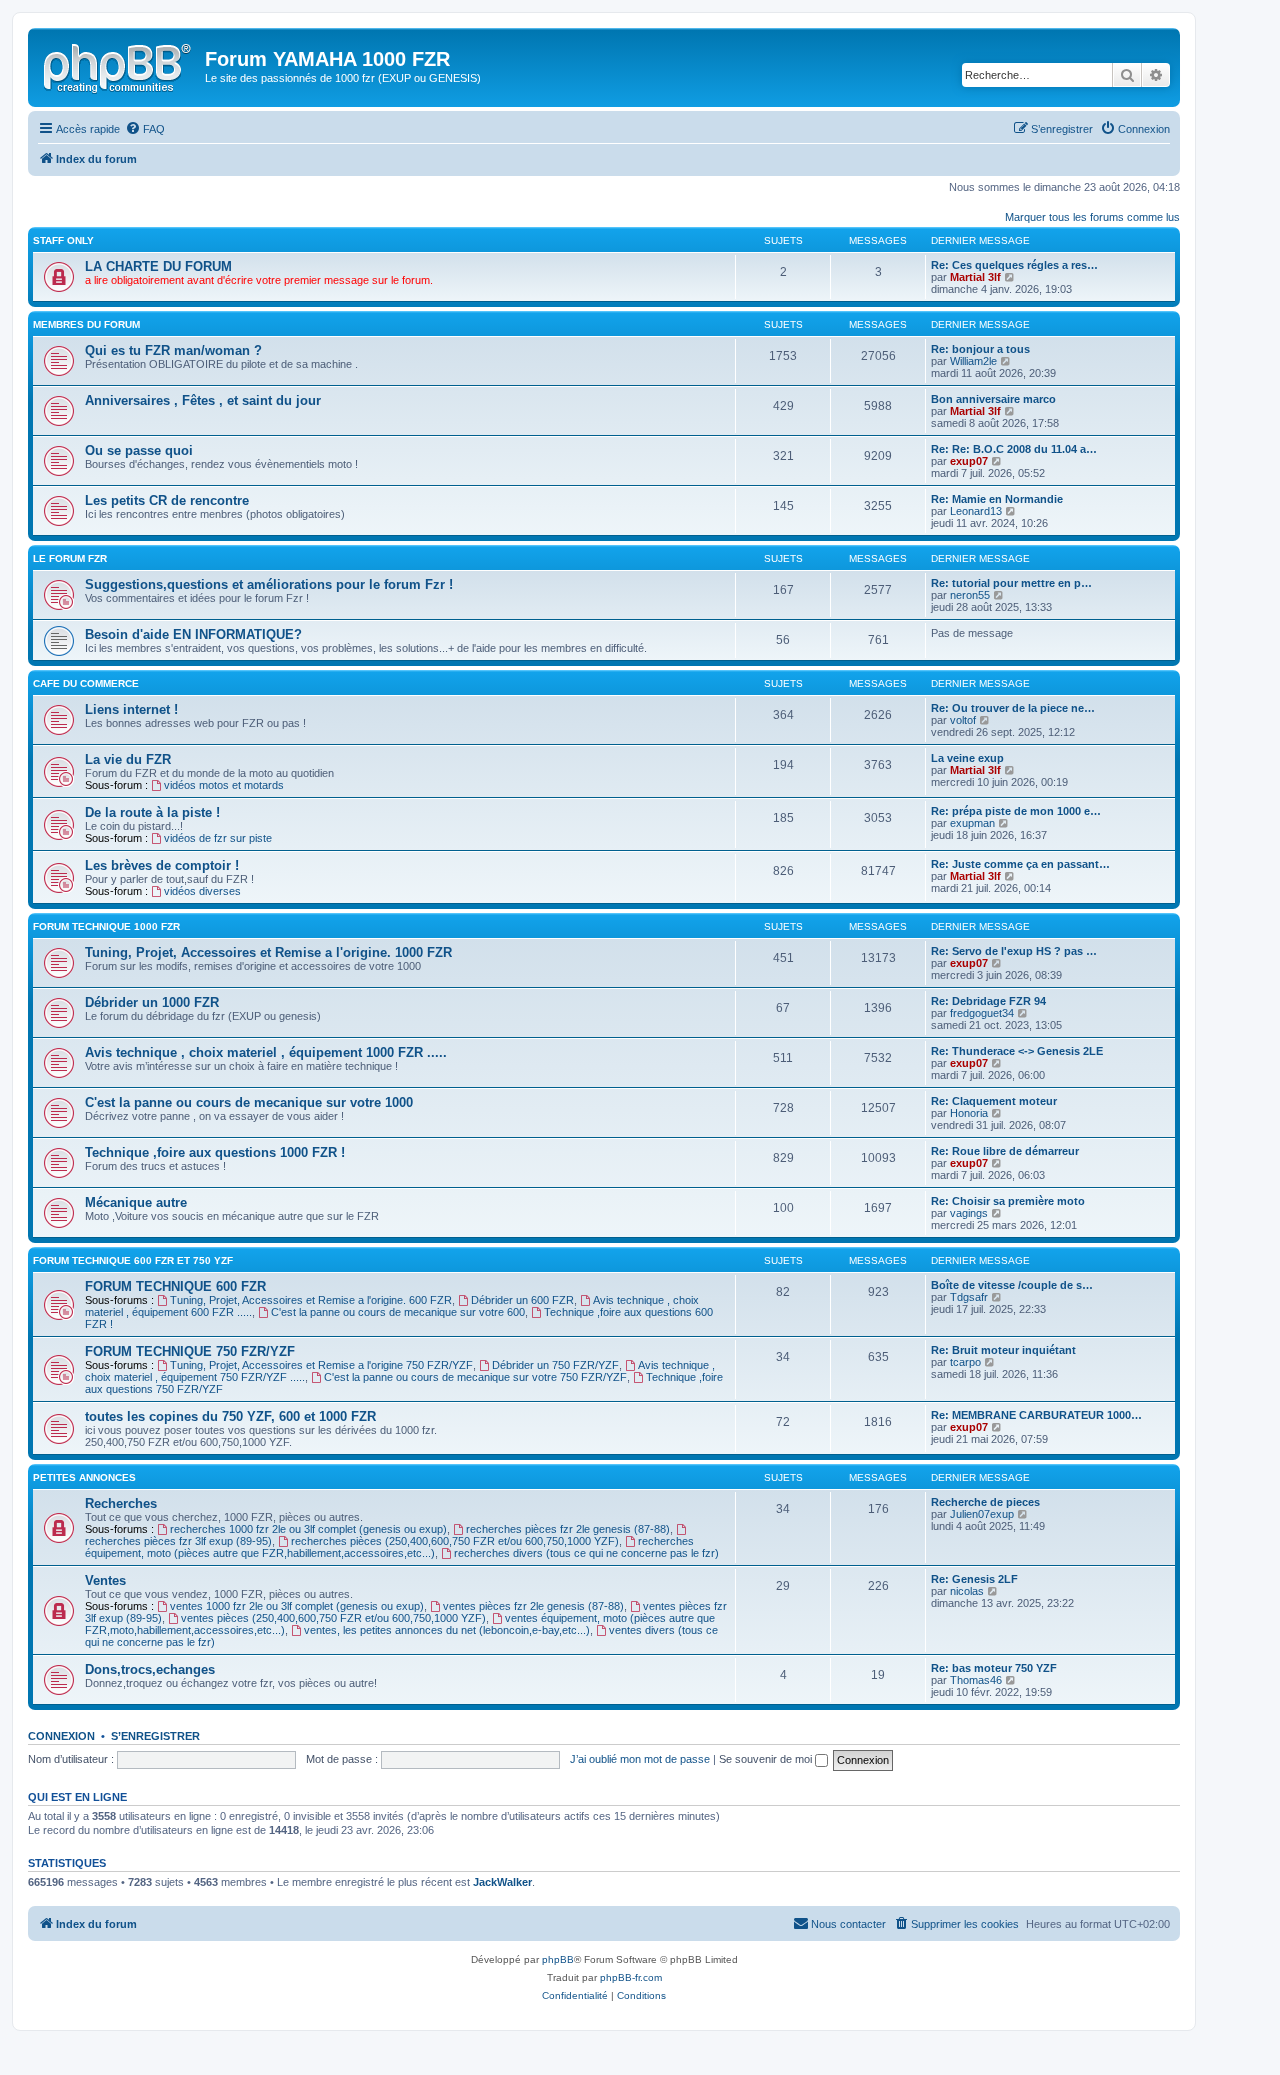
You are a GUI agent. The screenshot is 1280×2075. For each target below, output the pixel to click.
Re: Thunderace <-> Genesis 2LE (1017, 1051)
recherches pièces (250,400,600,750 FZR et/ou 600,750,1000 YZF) (455, 1541)
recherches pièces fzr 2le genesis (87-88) (568, 1529)
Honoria (969, 1113)
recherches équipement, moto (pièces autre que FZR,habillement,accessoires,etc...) (389, 1547)
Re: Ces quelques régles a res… (1014, 265)
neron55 (970, 595)
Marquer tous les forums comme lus (1092, 217)
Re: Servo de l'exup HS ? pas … (1014, 951)
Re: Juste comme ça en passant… (1020, 864)
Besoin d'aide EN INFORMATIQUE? (193, 634)
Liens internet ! (131, 709)
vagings (969, 1213)
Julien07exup (982, 1514)
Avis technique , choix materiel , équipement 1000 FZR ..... (266, 1052)
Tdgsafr (969, 1297)
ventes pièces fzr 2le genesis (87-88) (533, 1606)
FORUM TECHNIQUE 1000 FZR (106, 926)
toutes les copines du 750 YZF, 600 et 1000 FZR (230, 1416)
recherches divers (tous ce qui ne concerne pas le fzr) (586, 1553)
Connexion (61, 1736)
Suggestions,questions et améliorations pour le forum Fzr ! (269, 584)
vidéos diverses (202, 891)
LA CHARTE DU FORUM (158, 266)
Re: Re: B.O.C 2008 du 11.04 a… (1014, 449)
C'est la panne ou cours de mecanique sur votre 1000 (249, 1102)
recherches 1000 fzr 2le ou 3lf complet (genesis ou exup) (308, 1529)
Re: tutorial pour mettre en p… (1011, 583)
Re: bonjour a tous (980, 349)
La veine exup (967, 758)
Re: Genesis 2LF (974, 1579)
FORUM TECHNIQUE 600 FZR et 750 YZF (133, 1260)
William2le (973, 361)
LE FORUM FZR (70, 558)
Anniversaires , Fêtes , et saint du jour (203, 400)
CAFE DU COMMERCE (86, 683)
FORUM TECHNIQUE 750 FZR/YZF (190, 1351)
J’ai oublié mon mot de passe (640, 1759)
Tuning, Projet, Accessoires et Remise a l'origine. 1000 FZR (268, 952)
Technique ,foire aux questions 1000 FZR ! (215, 1152)
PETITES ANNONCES (84, 1477)
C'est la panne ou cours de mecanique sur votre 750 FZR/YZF (475, 1377)
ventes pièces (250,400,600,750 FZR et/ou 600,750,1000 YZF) (333, 1618)
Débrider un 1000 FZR (152, 1002)
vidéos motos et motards (224, 785)
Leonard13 (976, 511)
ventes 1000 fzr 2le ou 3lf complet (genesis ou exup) (297, 1606)
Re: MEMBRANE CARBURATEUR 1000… (1036, 1415)
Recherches (121, 1503)
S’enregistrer (155, 1736)
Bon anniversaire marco (993, 399)
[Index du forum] (119, 65)
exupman (972, 823)
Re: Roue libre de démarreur (1005, 1151)
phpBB (558, 1959)
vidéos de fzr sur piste (218, 838)
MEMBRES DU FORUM (86, 324)
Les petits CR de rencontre (167, 500)
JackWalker (502, 1882)
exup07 (969, 461)
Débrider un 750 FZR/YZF (555, 1365)
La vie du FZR (128, 759)
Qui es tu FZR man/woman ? (173, 350)
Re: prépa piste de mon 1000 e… (1016, 811)
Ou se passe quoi (139, 450)
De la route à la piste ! (152, 812)
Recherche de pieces (985, 1502)
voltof (963, 720)
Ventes (105, 1580)
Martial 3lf (975, 277)
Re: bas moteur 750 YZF (994, 1668)
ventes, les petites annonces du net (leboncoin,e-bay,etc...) (447, 1630)
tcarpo (965, 1362)
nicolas (967, 1591)
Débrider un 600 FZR (522, 1300)
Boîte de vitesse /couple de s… (1012, 1285)
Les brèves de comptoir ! (162, 865)
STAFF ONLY (63, 240)
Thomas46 (976, 1680)
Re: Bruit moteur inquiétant (1003, 1350)
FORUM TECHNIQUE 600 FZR (175, 1286)
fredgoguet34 (982, 1013)
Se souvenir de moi (767, 1759)
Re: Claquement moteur (994, 1101)
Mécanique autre (136, 1202)
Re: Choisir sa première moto (1008, 1201)
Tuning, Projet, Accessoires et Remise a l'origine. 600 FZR (311, 1300)
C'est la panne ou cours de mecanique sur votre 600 (398, 1312)
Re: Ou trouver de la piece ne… (1013, 708)
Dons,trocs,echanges (150, 1669)
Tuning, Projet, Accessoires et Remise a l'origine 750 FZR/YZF (321, 1365)
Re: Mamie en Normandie (997, 499)
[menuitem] (145, 129)
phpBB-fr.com (631, 1977)
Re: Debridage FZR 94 (988, 1001)
